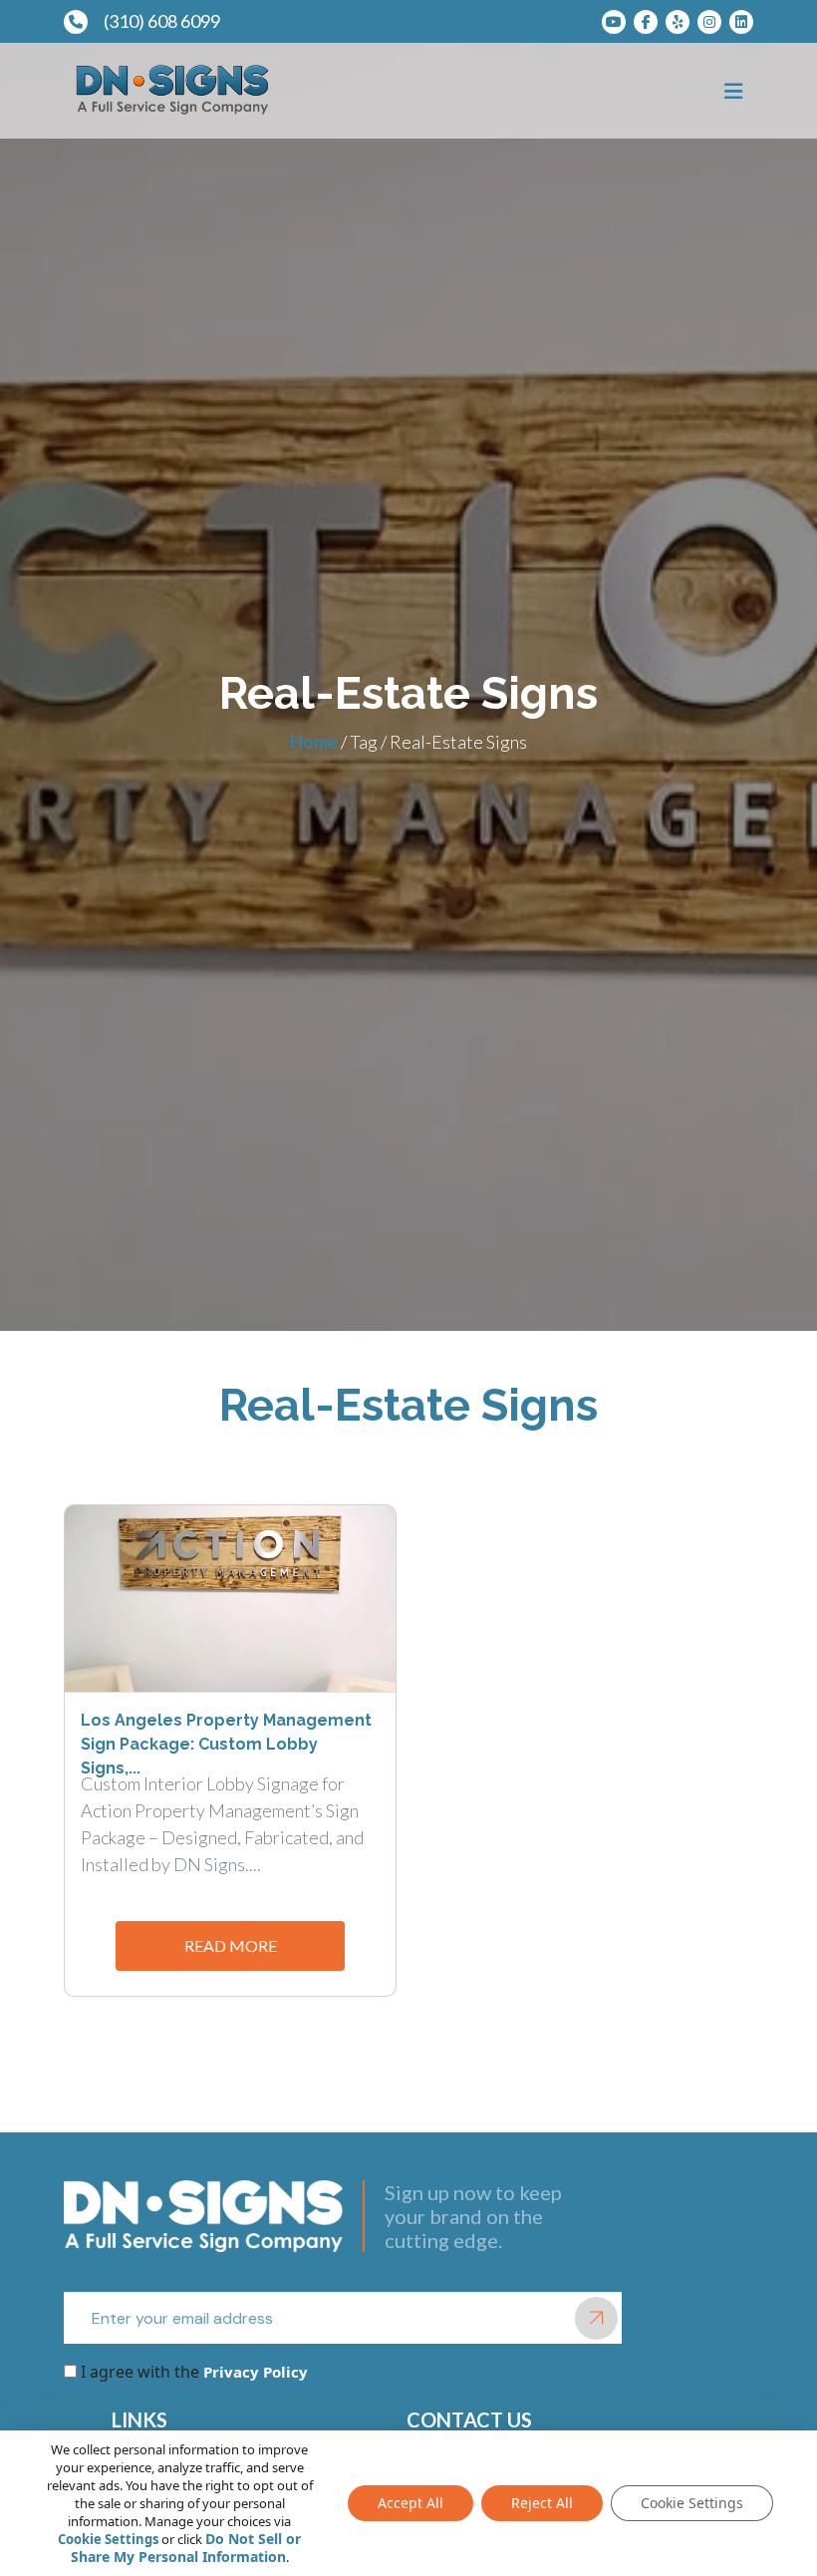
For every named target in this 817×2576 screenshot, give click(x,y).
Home (314, 742)
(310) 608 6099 (162, 21)
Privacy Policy (254, 2372)
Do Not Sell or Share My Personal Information (186, 2548)
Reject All (542, 2503)
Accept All (410, 2503)
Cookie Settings (108, 2539)
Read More (231, 1945)
